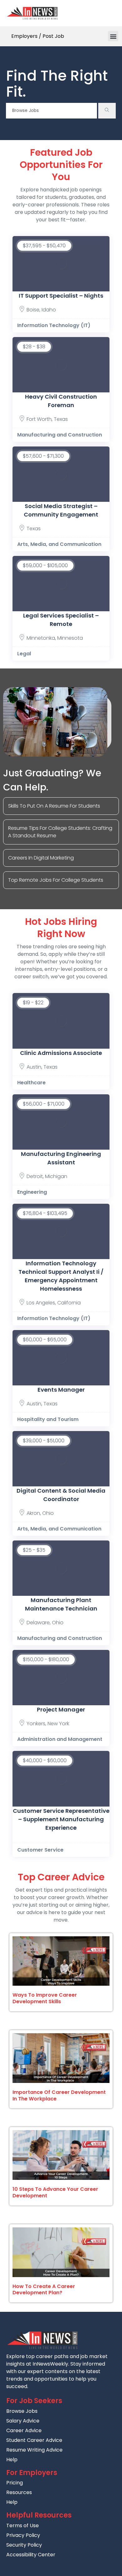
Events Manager (61, 1390)
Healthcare (31, 1083)
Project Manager (61, 1709)
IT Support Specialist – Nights (61, 296)
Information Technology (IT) (54, 325)
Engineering (32, 1192)
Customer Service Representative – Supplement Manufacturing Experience (61, 1819)
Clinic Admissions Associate (61, 1053)
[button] (113, 36)
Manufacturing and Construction (60, 435)
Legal (24, 654)
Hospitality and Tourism (48, 1419)
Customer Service (40, 1850)
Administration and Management (60, 1739)
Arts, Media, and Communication (59, 544)
